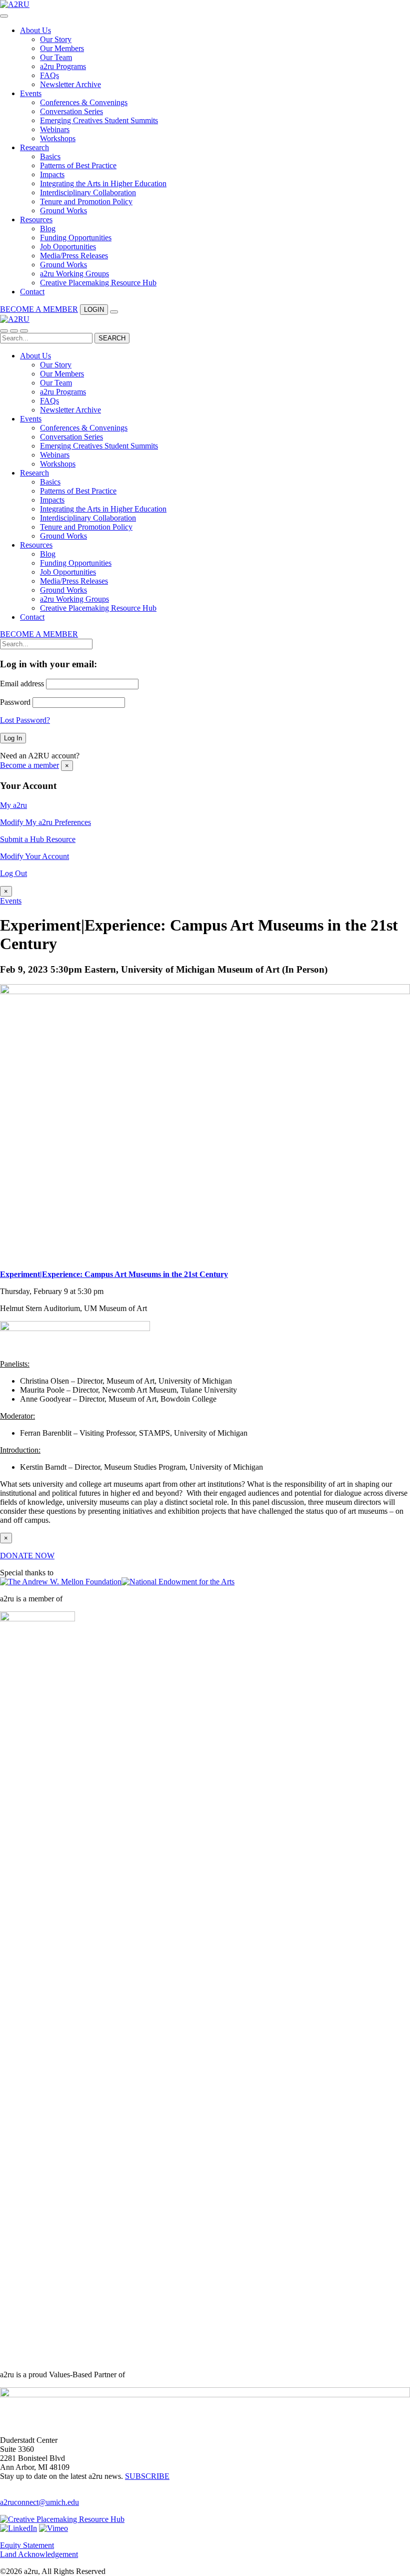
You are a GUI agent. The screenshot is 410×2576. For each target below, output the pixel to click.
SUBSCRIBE (147, 2476)
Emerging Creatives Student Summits (99, 120)
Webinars (55, 129)
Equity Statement (27, 2545)
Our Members (62, 48)
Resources (36, 220)
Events (31, 93)
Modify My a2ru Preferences (45, 822)
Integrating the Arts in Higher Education (103, 183)
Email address (22, 684)
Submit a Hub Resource (38, 839)
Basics (50, 156)
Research (34, 147)
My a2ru (13, 805)
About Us (35, 30)
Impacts (52, 174)
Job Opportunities (68, 247)
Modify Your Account (34, 856)
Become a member (29, 765)
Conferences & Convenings (84, 102)
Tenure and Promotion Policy (86, 201)
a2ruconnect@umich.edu (39, 2502)
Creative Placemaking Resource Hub (98, 283)
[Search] (114, 312)
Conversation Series (71, 111)
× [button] (67, 766)
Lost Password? (25, 720)
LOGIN (94, 310)
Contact (32, 292)
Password (15, 702)
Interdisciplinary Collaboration (88, 192)
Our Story (56, 39)
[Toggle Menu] (4, 16)
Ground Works (63, 210)
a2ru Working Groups (74, 274)
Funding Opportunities (76, 238)
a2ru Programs (63, 66)
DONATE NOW (27, 1556)
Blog (48, 229)
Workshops (58, 138)
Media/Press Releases (74, 256)
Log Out (13, 873)
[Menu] (24, 331)
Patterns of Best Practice (78, 165)
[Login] (4, 331)
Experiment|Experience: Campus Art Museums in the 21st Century (114, 1274)
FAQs (49, 75)
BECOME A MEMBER (39, 309)
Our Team (56, 57)
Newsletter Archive (70, 84)
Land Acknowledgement (39, 2554)
